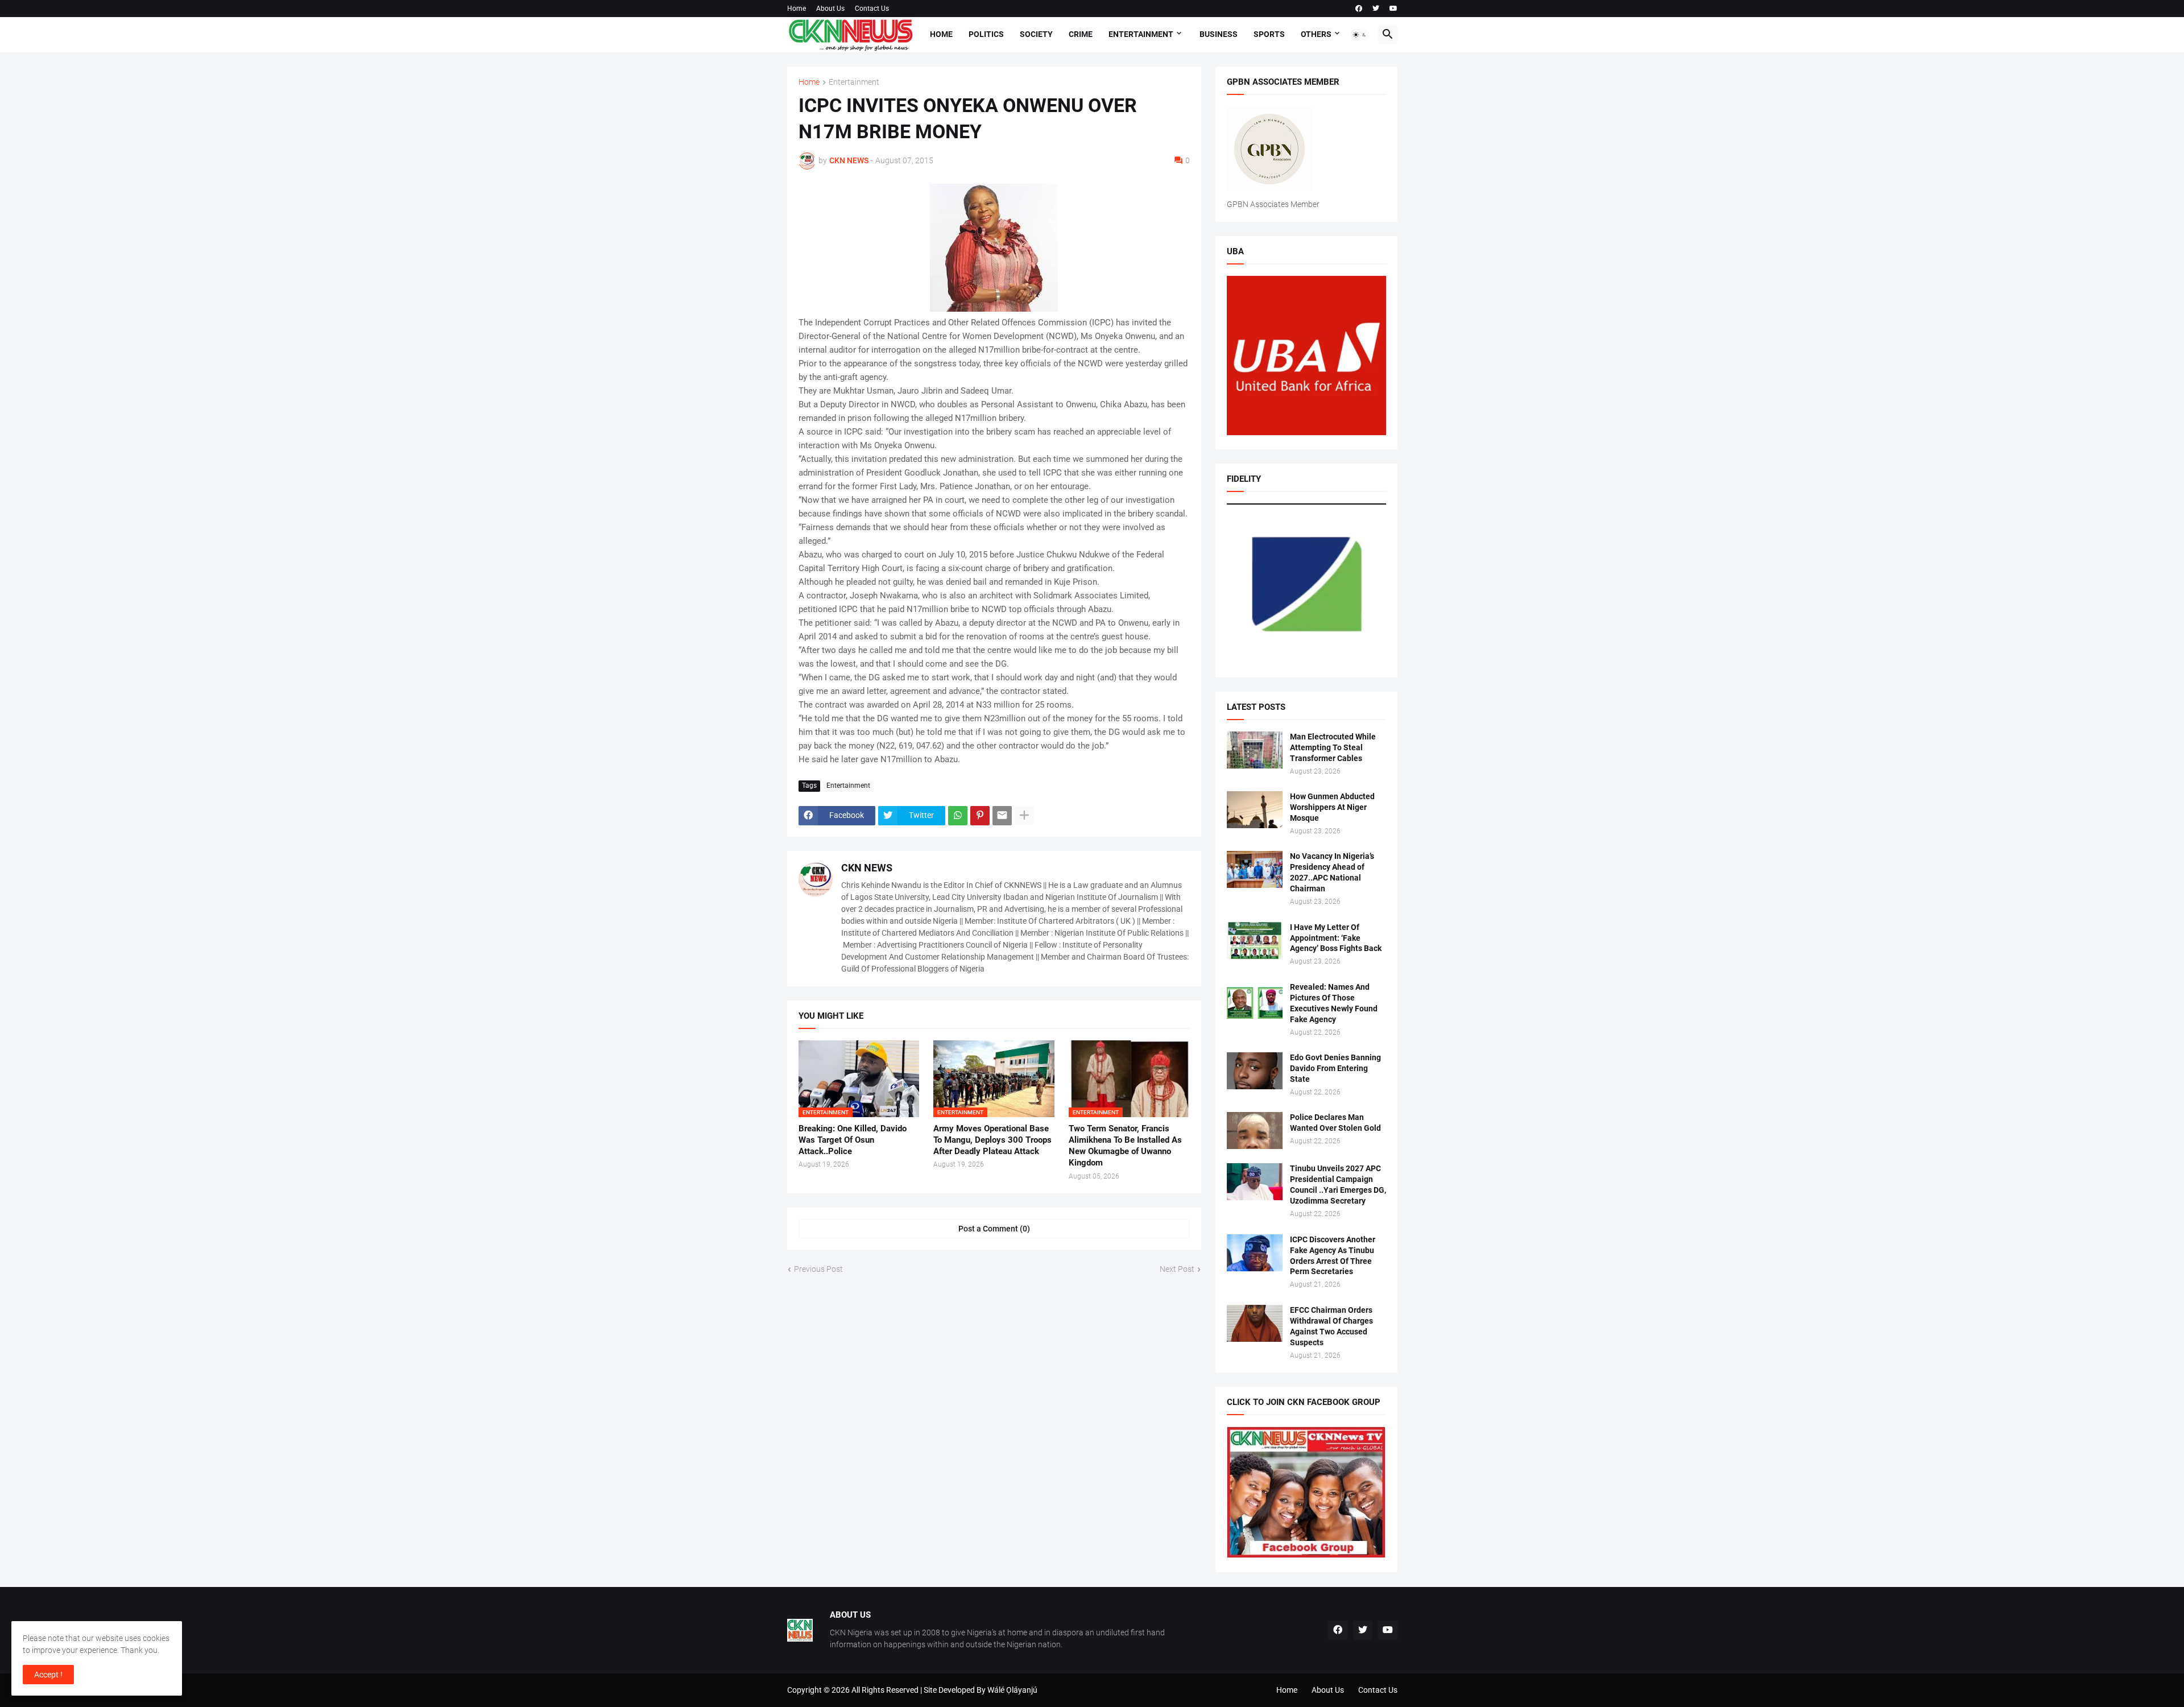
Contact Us (872, 9)
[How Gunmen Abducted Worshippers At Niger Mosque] (1255, 810)
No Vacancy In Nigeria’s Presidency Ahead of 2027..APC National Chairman (1332, 872)
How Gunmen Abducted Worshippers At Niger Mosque (1332, 807)
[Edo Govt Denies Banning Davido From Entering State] (1255, 1071)
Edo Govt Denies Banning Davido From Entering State (1335, 1068)
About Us (830, 9)
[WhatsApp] (958, 816)
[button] (1360, 35)
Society (1036, 34)
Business (1219, 34)
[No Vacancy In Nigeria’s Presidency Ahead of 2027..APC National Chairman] (1255, 869)
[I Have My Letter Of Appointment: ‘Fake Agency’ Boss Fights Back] (1255, 941)
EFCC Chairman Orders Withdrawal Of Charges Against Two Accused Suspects (1331, 1326)
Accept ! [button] (48, 1675)
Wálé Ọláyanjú (1012, 1690)
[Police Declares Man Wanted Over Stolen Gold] (1255, 1131)
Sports (1269, 34)
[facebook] (1359, 9)
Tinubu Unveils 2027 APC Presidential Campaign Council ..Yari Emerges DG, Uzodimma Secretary (1338, 1185)
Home (797, 9)
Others (1316, 34)
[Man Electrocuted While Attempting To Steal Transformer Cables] (1255, 750)
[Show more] (1024, 816)
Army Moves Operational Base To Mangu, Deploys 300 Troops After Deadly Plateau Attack (992, 1140)
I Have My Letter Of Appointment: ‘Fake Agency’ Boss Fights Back (1336, 938)
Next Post (1177, 1269)
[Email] (1002, 816)
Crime (1081, 34)
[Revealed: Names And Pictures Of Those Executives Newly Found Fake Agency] (1255, 1000)
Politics (986, 34)
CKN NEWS (867, 868)
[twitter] (1376, 9)
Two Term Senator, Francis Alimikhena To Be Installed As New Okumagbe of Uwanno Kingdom (1125, 1146)
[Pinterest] (980, 816)
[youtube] (1393, 9)
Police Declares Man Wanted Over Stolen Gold (1335, 1123)
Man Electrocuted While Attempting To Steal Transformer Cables (1333, 747)
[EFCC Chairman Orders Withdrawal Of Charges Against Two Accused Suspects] (1255, 1323)
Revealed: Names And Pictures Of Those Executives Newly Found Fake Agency (1334, 1003)
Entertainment (1141, 34)
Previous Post (818, 1269)
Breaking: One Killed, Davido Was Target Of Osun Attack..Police (853, 1140)
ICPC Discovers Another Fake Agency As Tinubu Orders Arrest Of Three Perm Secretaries (1333, 1256)
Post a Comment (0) (994, 1229)
